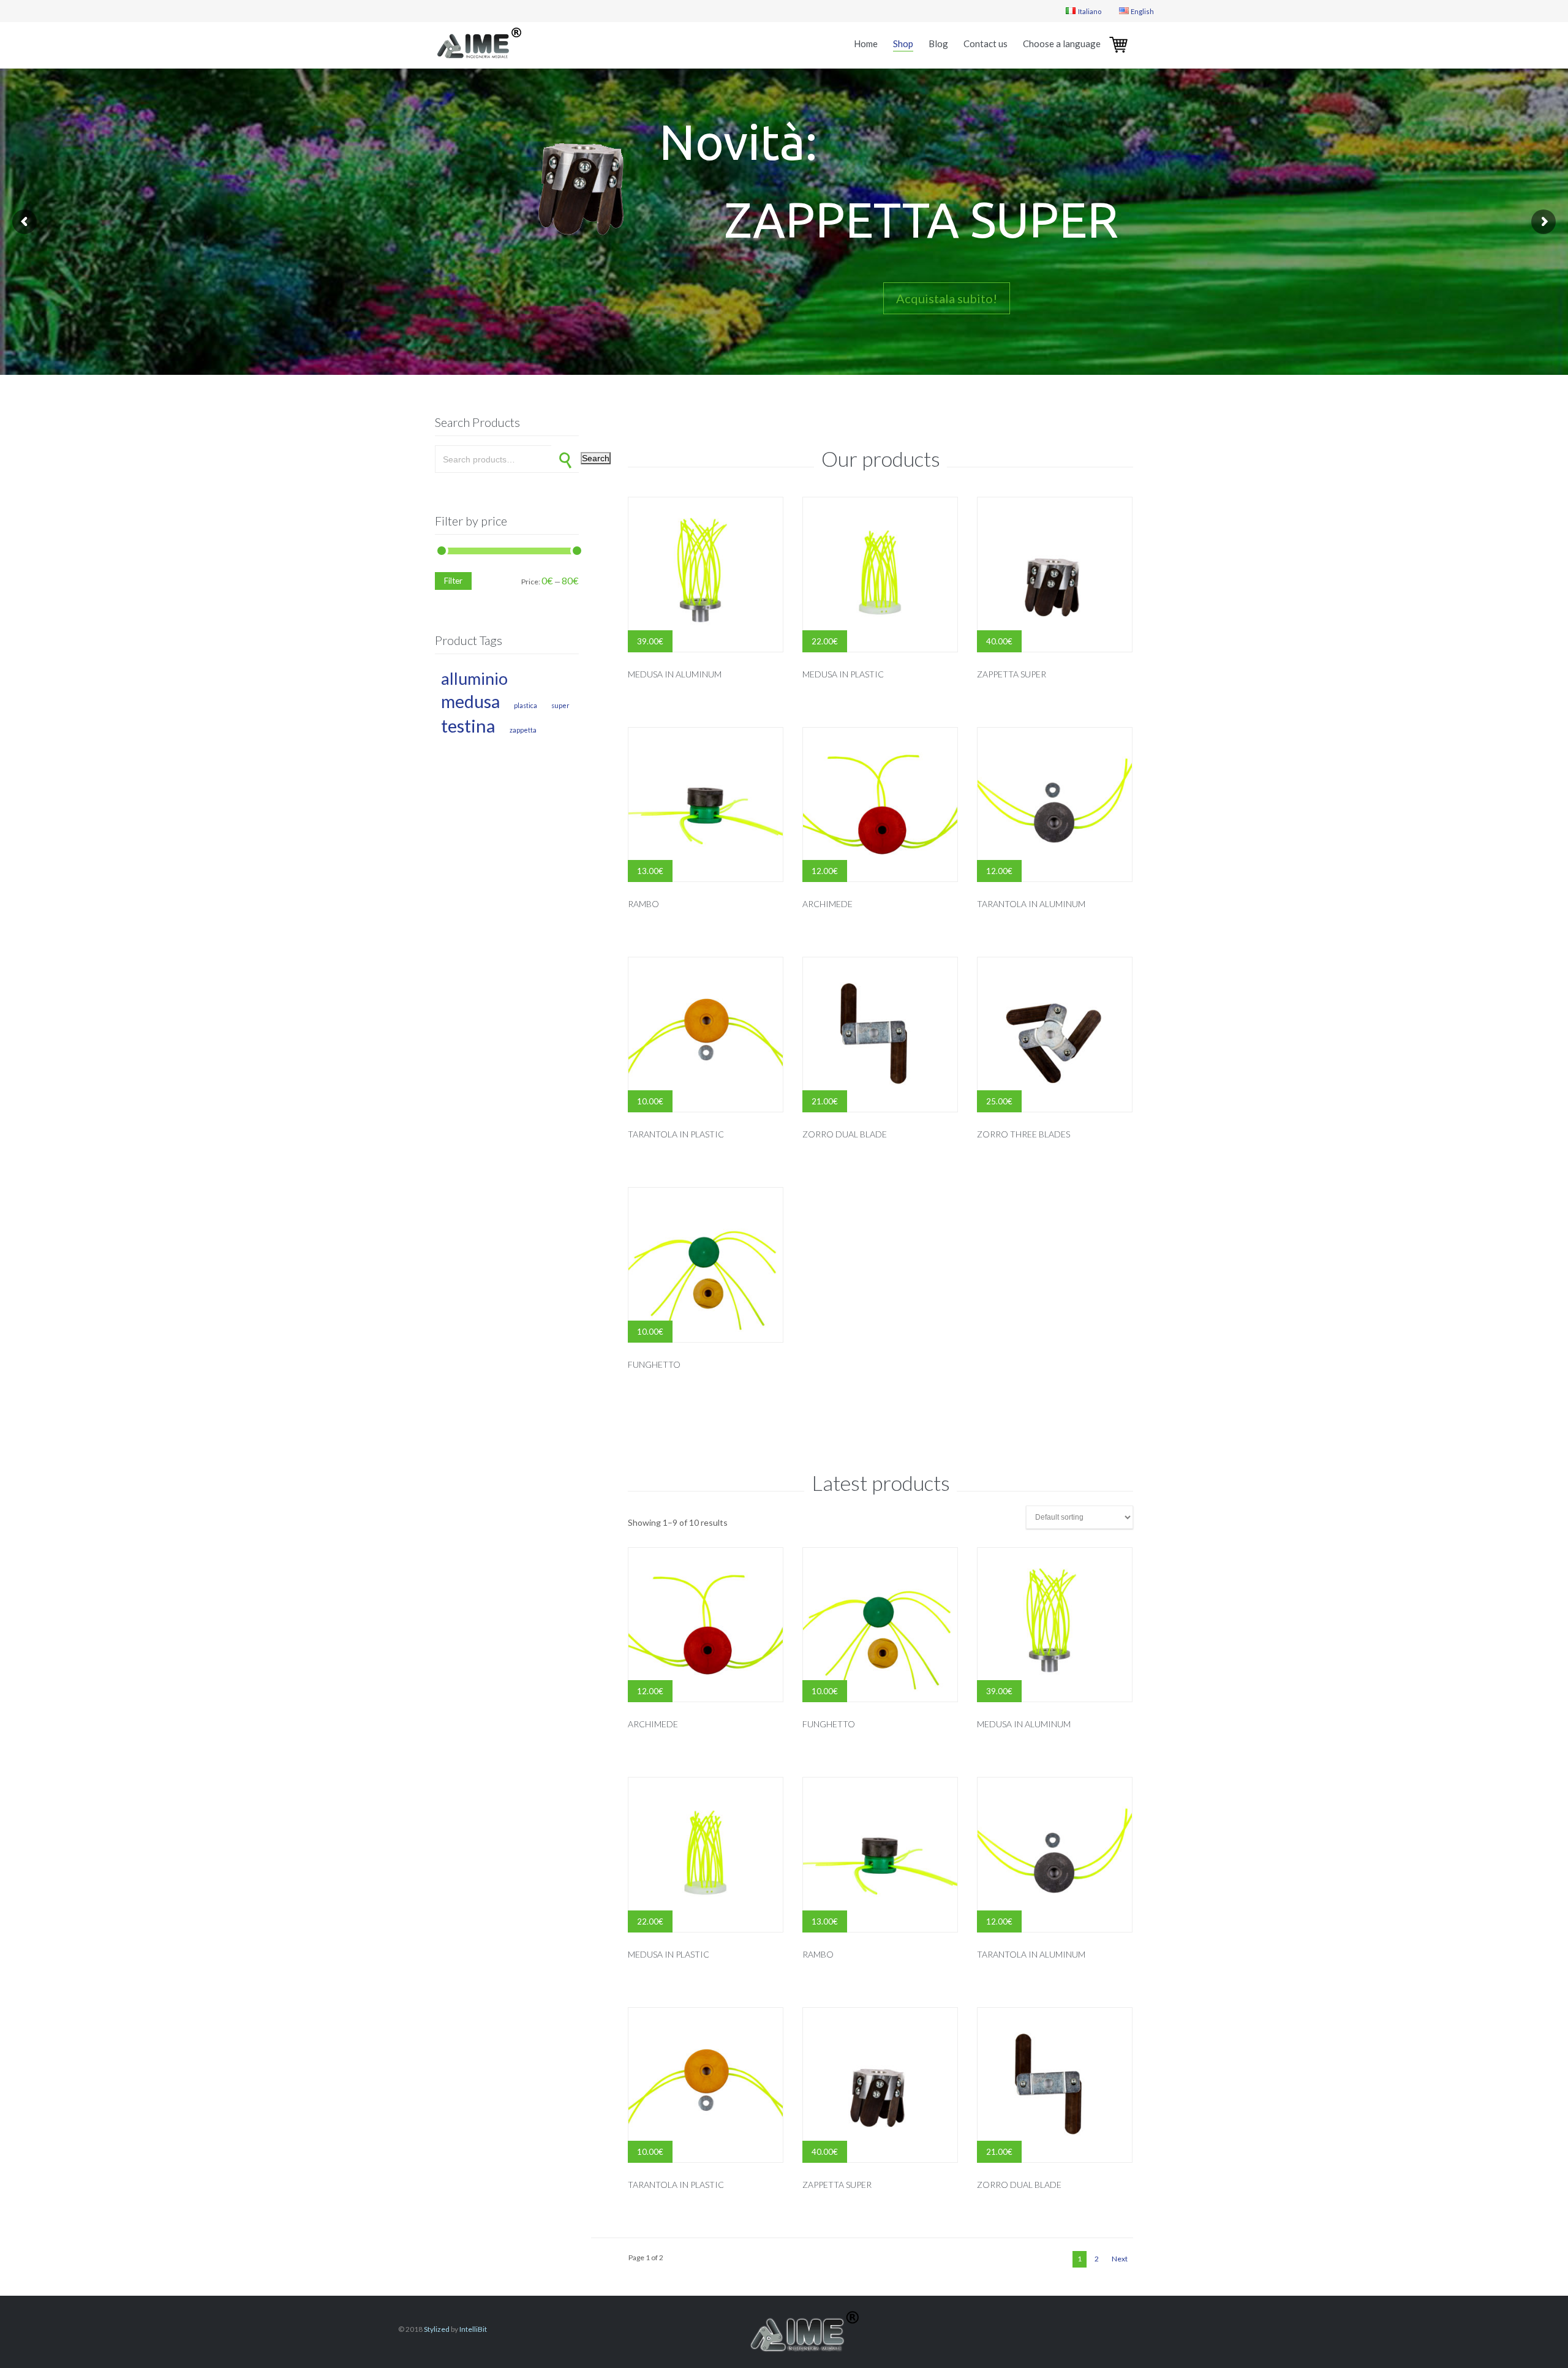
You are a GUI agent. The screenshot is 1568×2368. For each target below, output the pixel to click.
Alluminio (474, 678)
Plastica (526, 705)
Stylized (437, 2329)
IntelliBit (473, 2329)
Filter (453, 581)
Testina (468, 726)
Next (1120, 2259)
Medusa (470, 701)
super (560, 705)
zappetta (523, 730)
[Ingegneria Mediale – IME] (478, 45)
